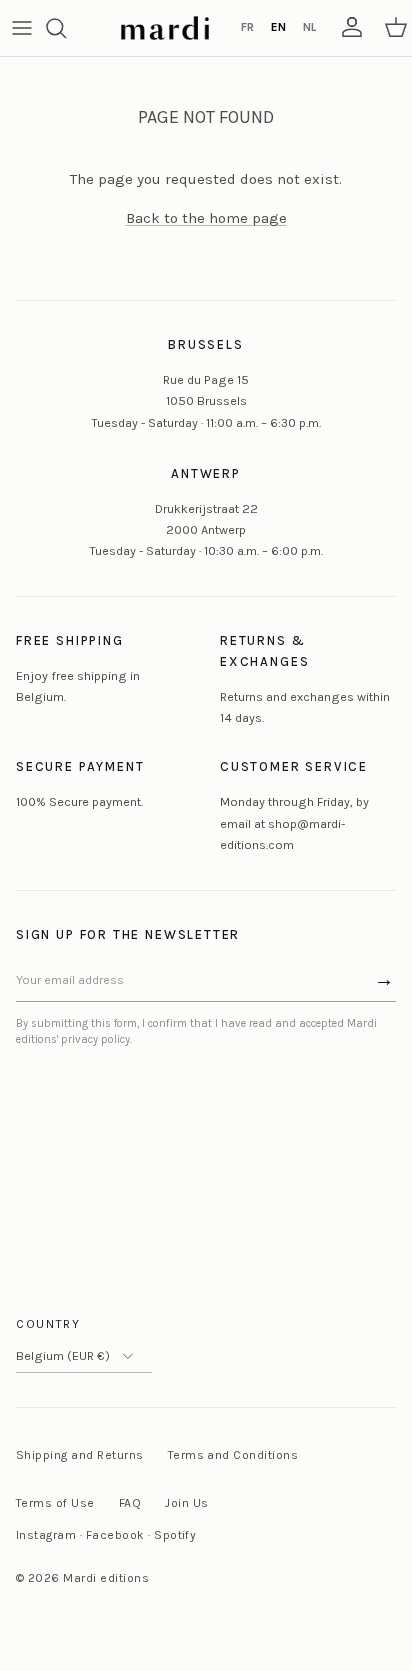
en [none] (278, 27)
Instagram (46, 1535)
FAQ (130, 1503)
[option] (247, 28)
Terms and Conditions (233, 1455)
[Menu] (22, 28)
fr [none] (247, 27)
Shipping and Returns (80, 1455)
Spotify (175, 1535)
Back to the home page (206, 218)
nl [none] (309, 27)
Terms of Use (55, 1503)
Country (48, 1324)
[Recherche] (66, 28)
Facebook (115, 1535)
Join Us (186, 1503)
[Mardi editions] (165, 28)
